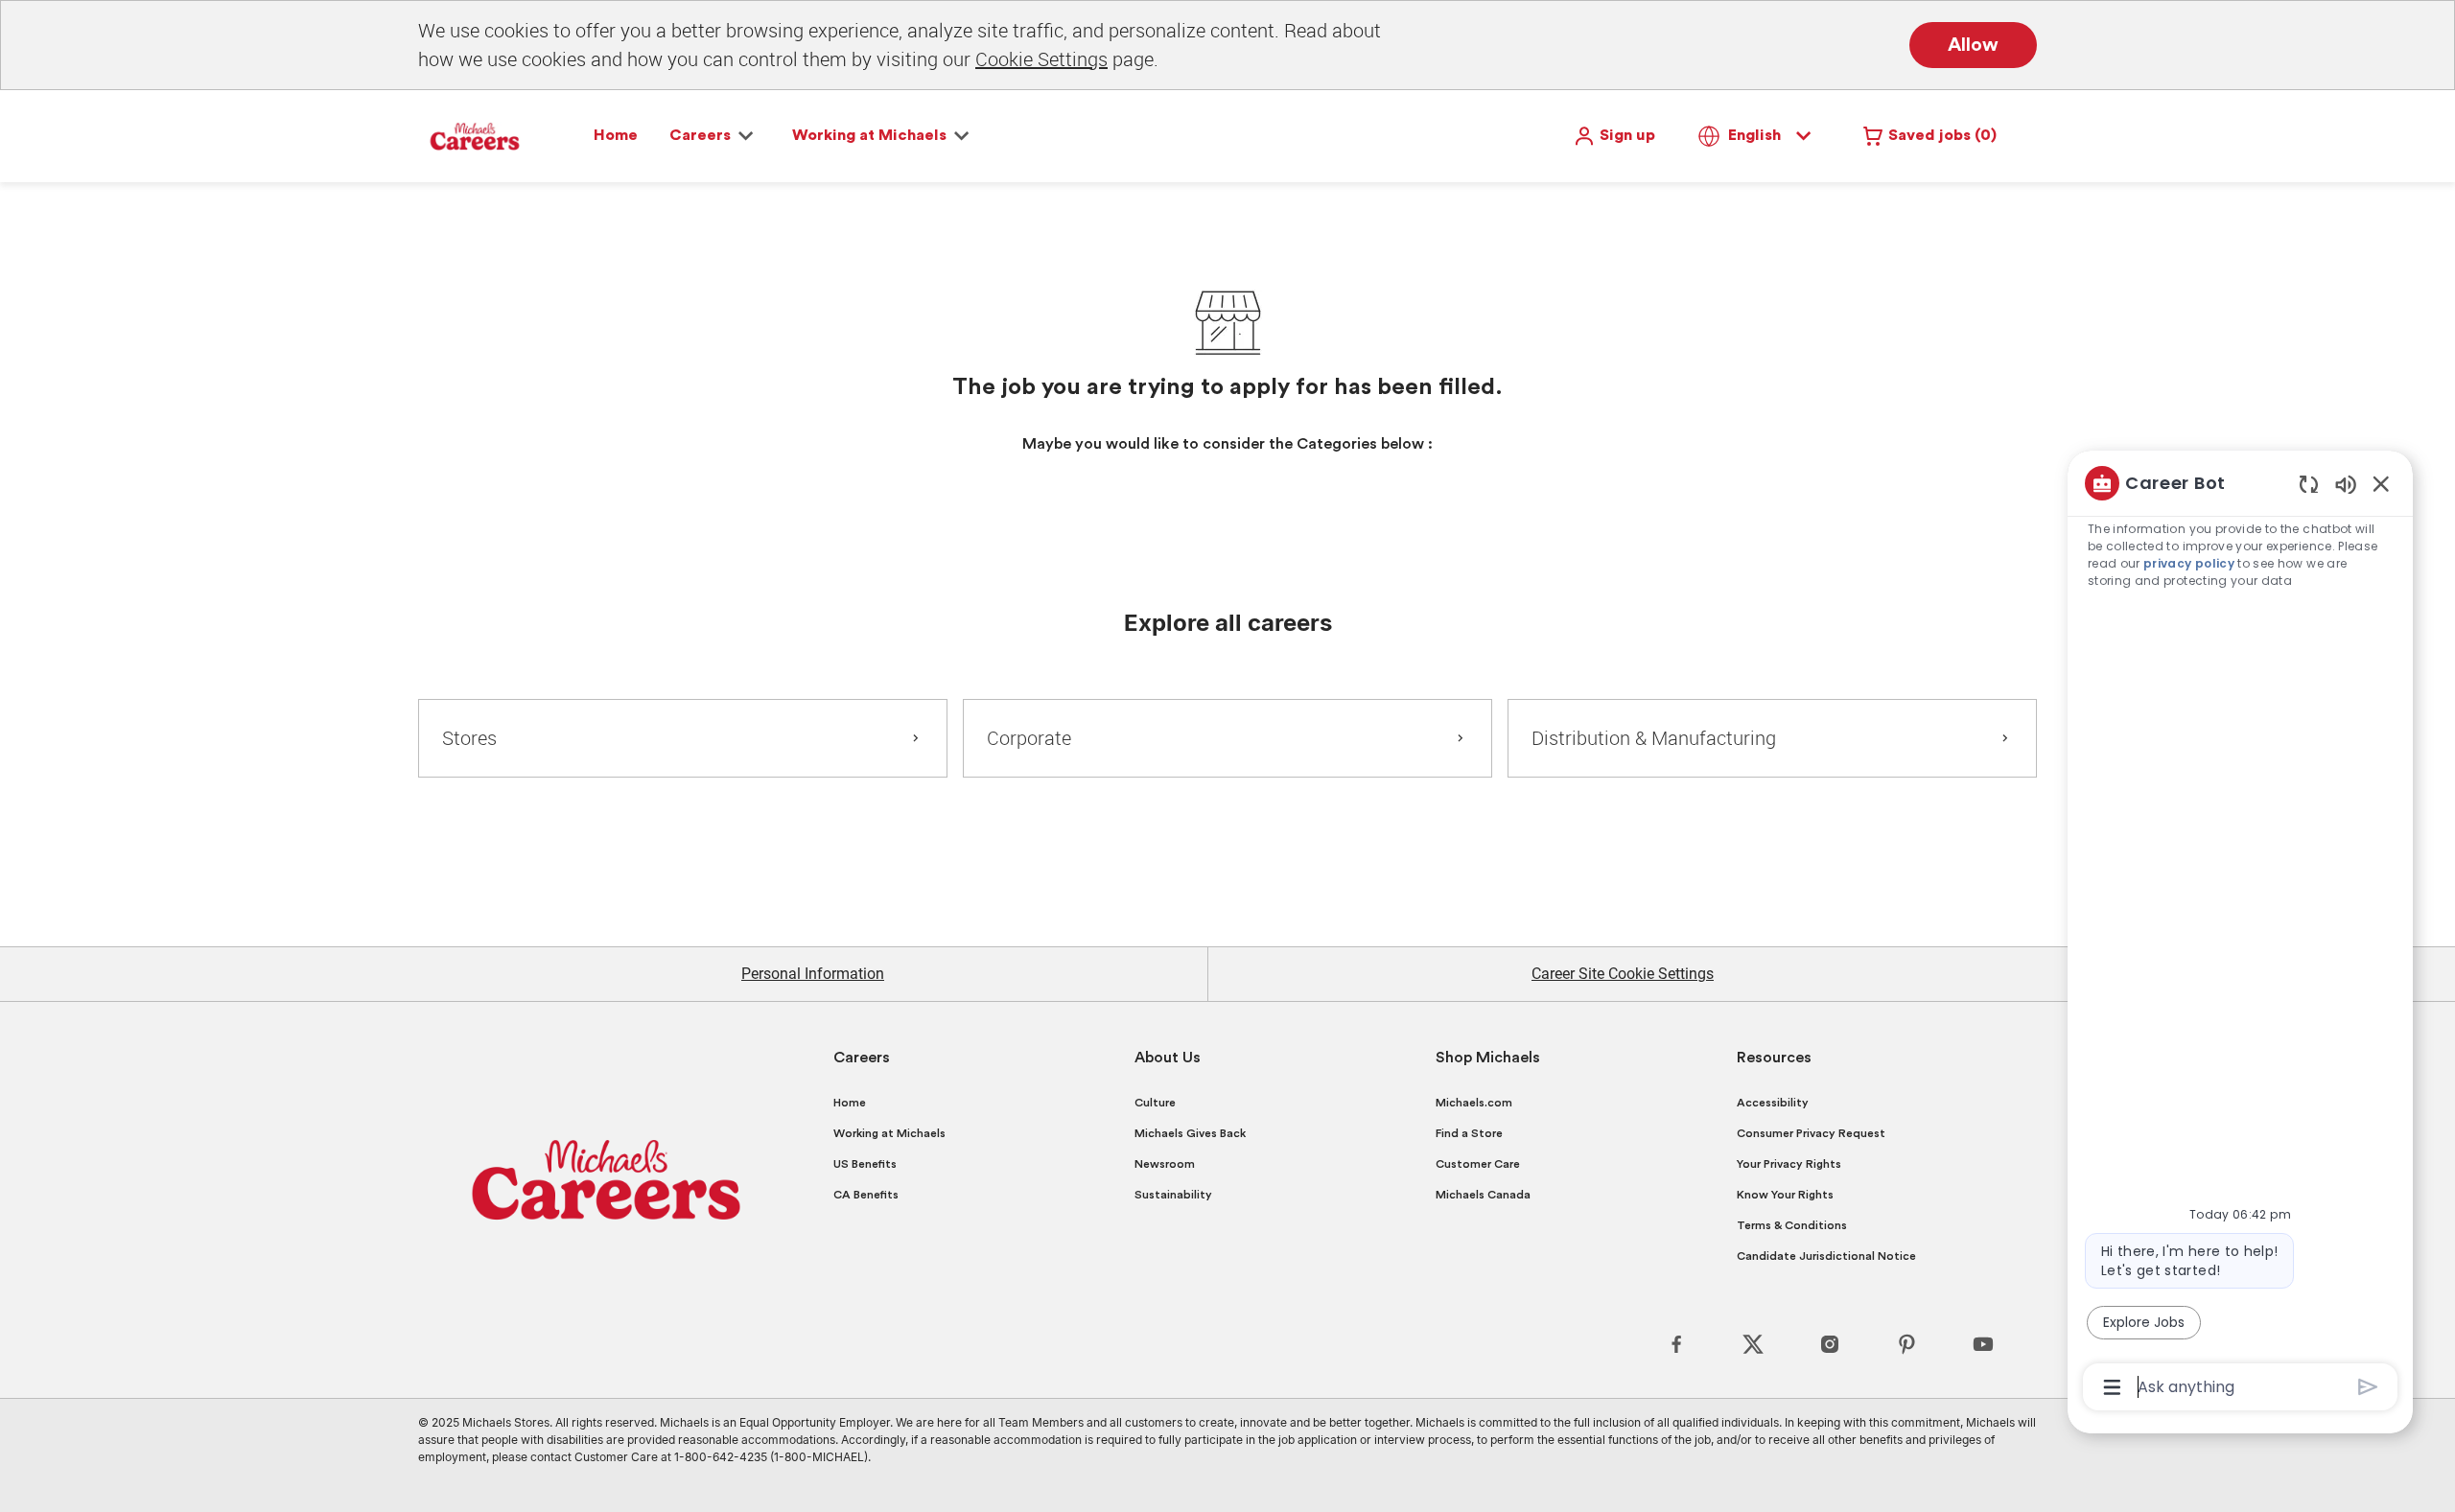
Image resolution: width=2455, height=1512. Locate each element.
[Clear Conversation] (2309, 484)
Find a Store (1469, 1133)
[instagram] (1830, 1344)
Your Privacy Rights (1789, 1164)
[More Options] (2112, 1387)
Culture (1155, 1103)
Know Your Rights (1785, 1195)
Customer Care (1478, 1164)
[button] (1614, 136)
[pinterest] (1906, 1344)
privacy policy (2189, 563)
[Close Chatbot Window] (2381, 483)
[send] (2368, 1387)
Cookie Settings (1041, 59)
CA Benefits (866, 1195)
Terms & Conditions (1792, 1225)
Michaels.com (1474, 1103)
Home (616, 135)
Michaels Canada (1483, 1195)
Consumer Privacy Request (1811, 1133)
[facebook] (1676, 1344)
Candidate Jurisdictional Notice (1826, 1256)
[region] (2240, 933)
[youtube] (1983, 1344)
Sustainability (1173, 1195)
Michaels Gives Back (1190, 1133)
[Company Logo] (475, 135)
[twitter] (1753, 1344)
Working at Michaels (889, 1133)
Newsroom (1165, 1164)
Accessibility (1773, 1103)
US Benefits (865, 1164)
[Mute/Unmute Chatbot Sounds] (2346, 484)
